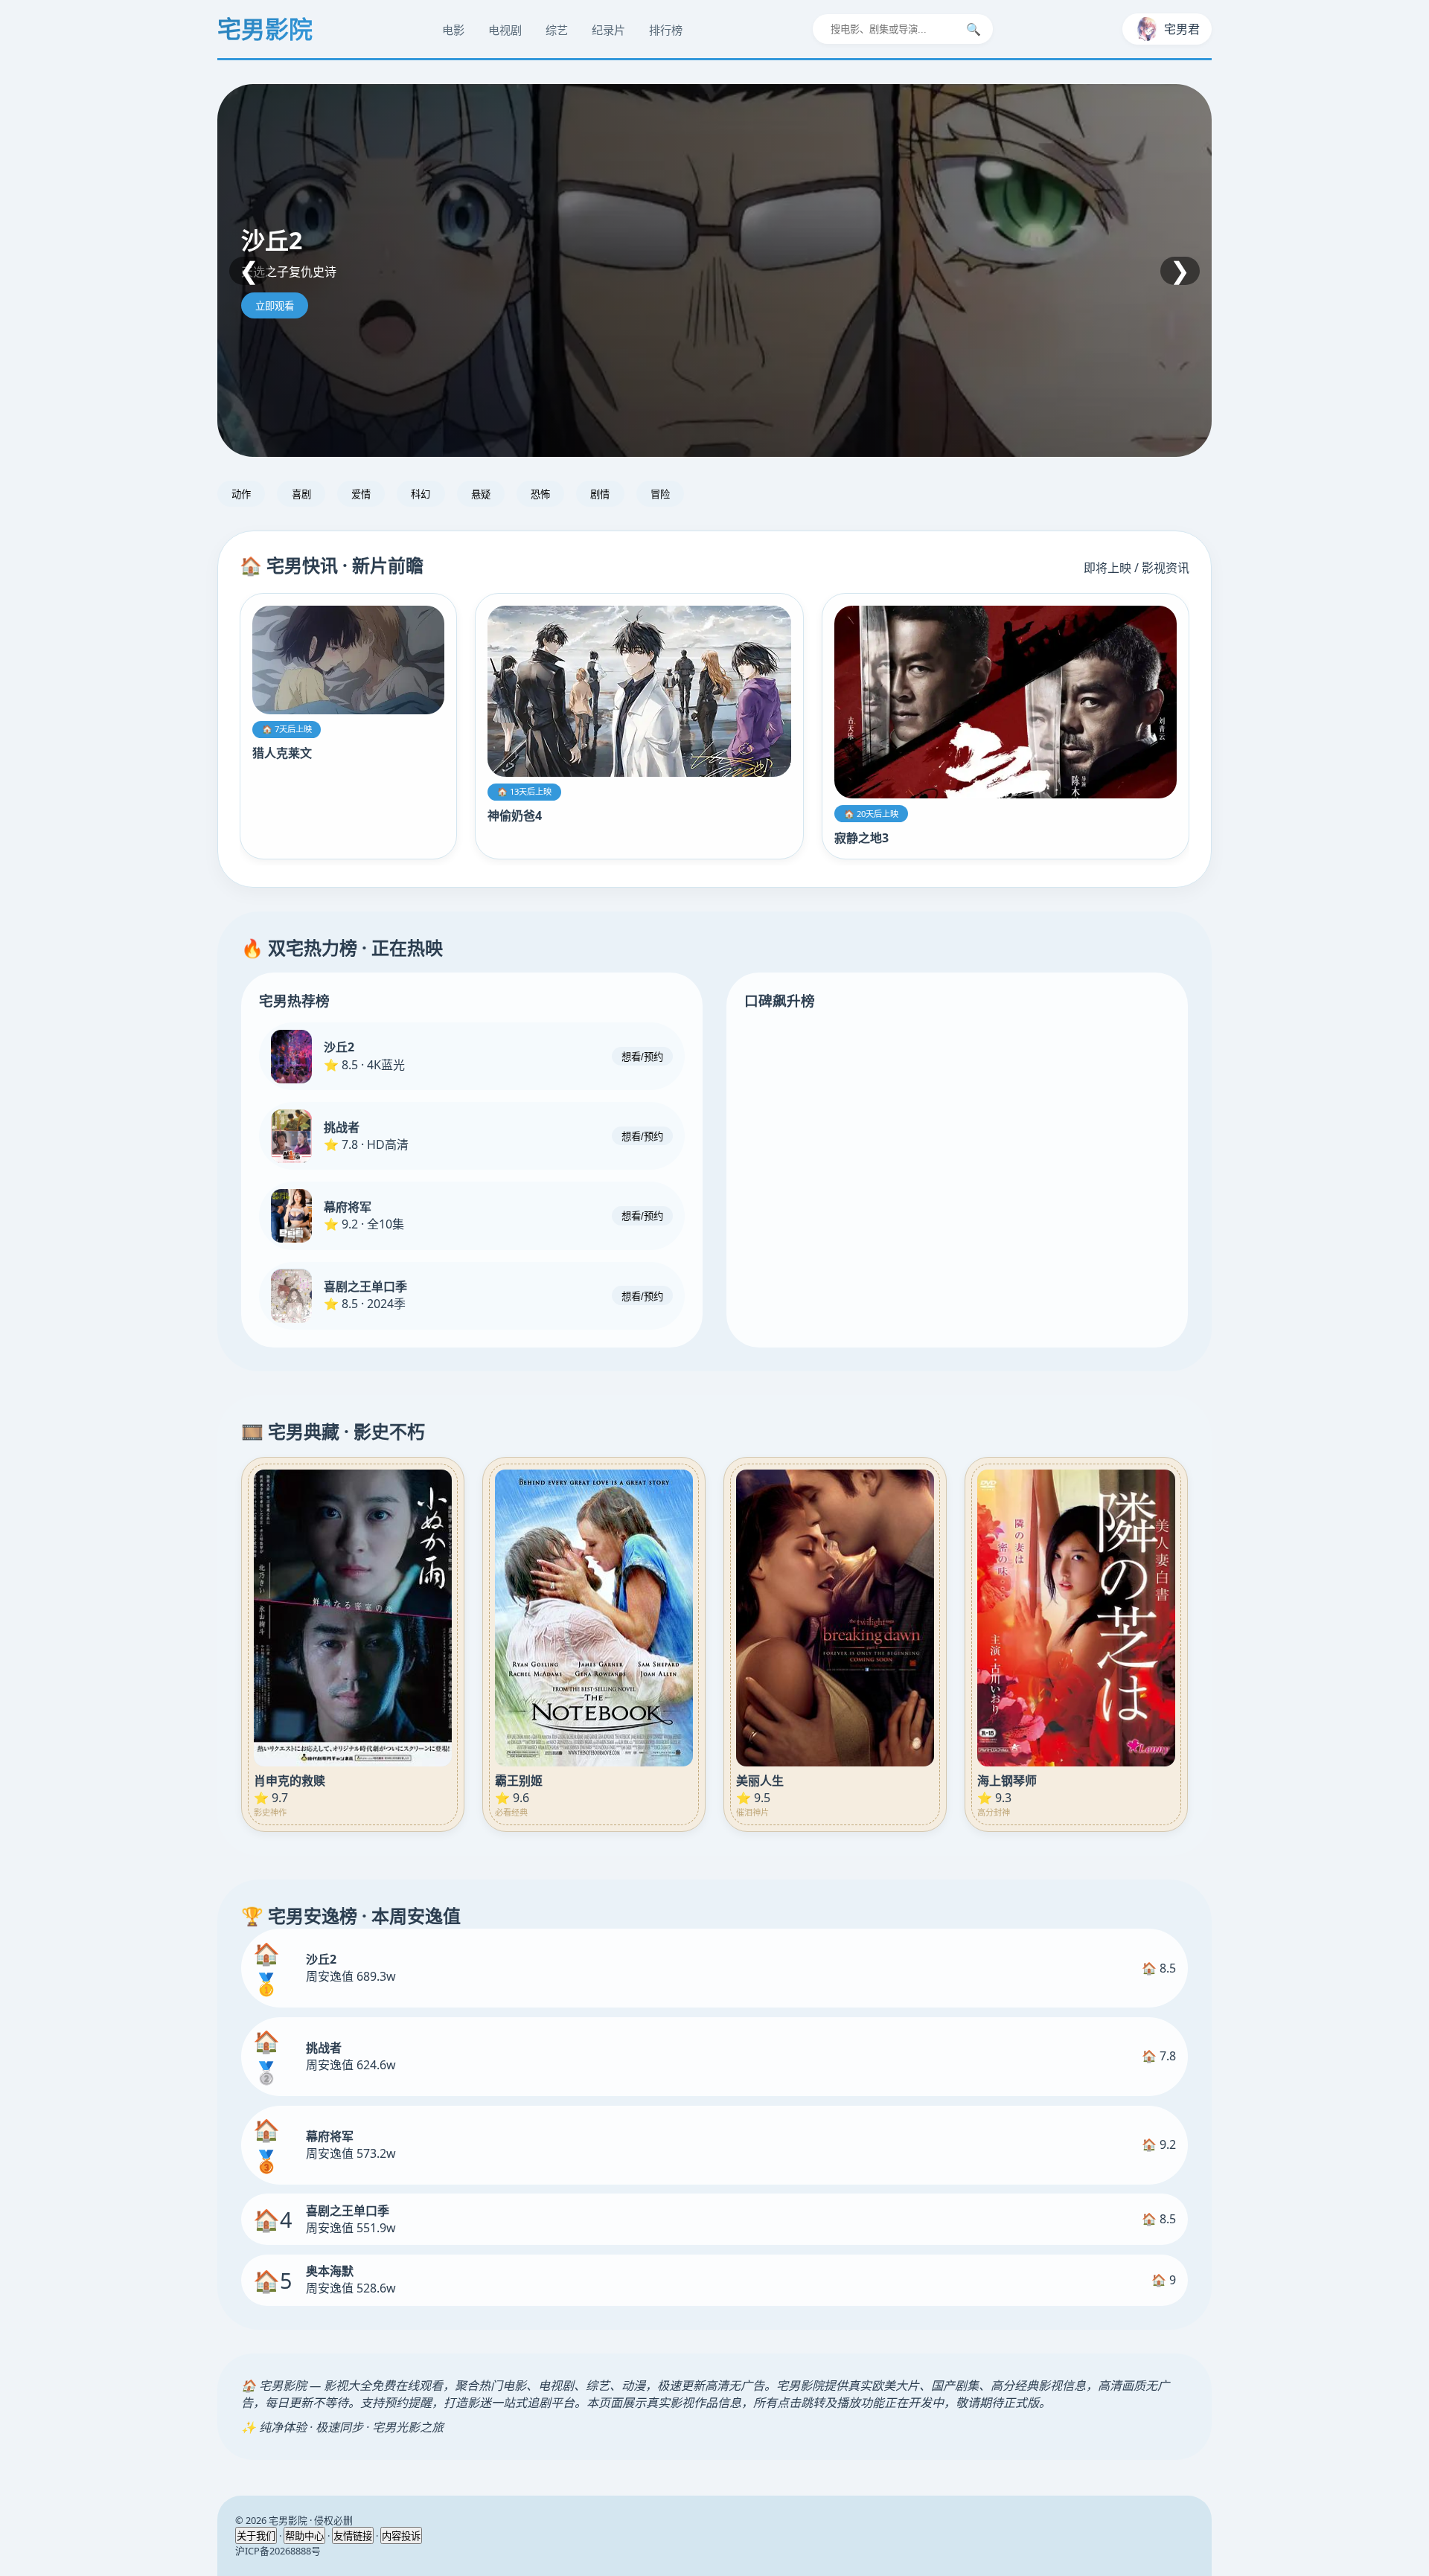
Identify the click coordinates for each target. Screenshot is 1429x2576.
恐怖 (540, 494)
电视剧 (505, 30)
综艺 (557, 30)
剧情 (600, 494)
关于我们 (256, 2536)
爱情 (361, 494)
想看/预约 (642, 1058)
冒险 (660, 494)
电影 (453, 30)
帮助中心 (304, 2536)
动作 (241, 494)
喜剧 (301, 494)
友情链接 (353, 2536)
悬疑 (481, 494)
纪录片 (608, 30)
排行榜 (666, 30)
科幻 (421, 494)
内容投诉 (401, 2536)
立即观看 (275, 306)
